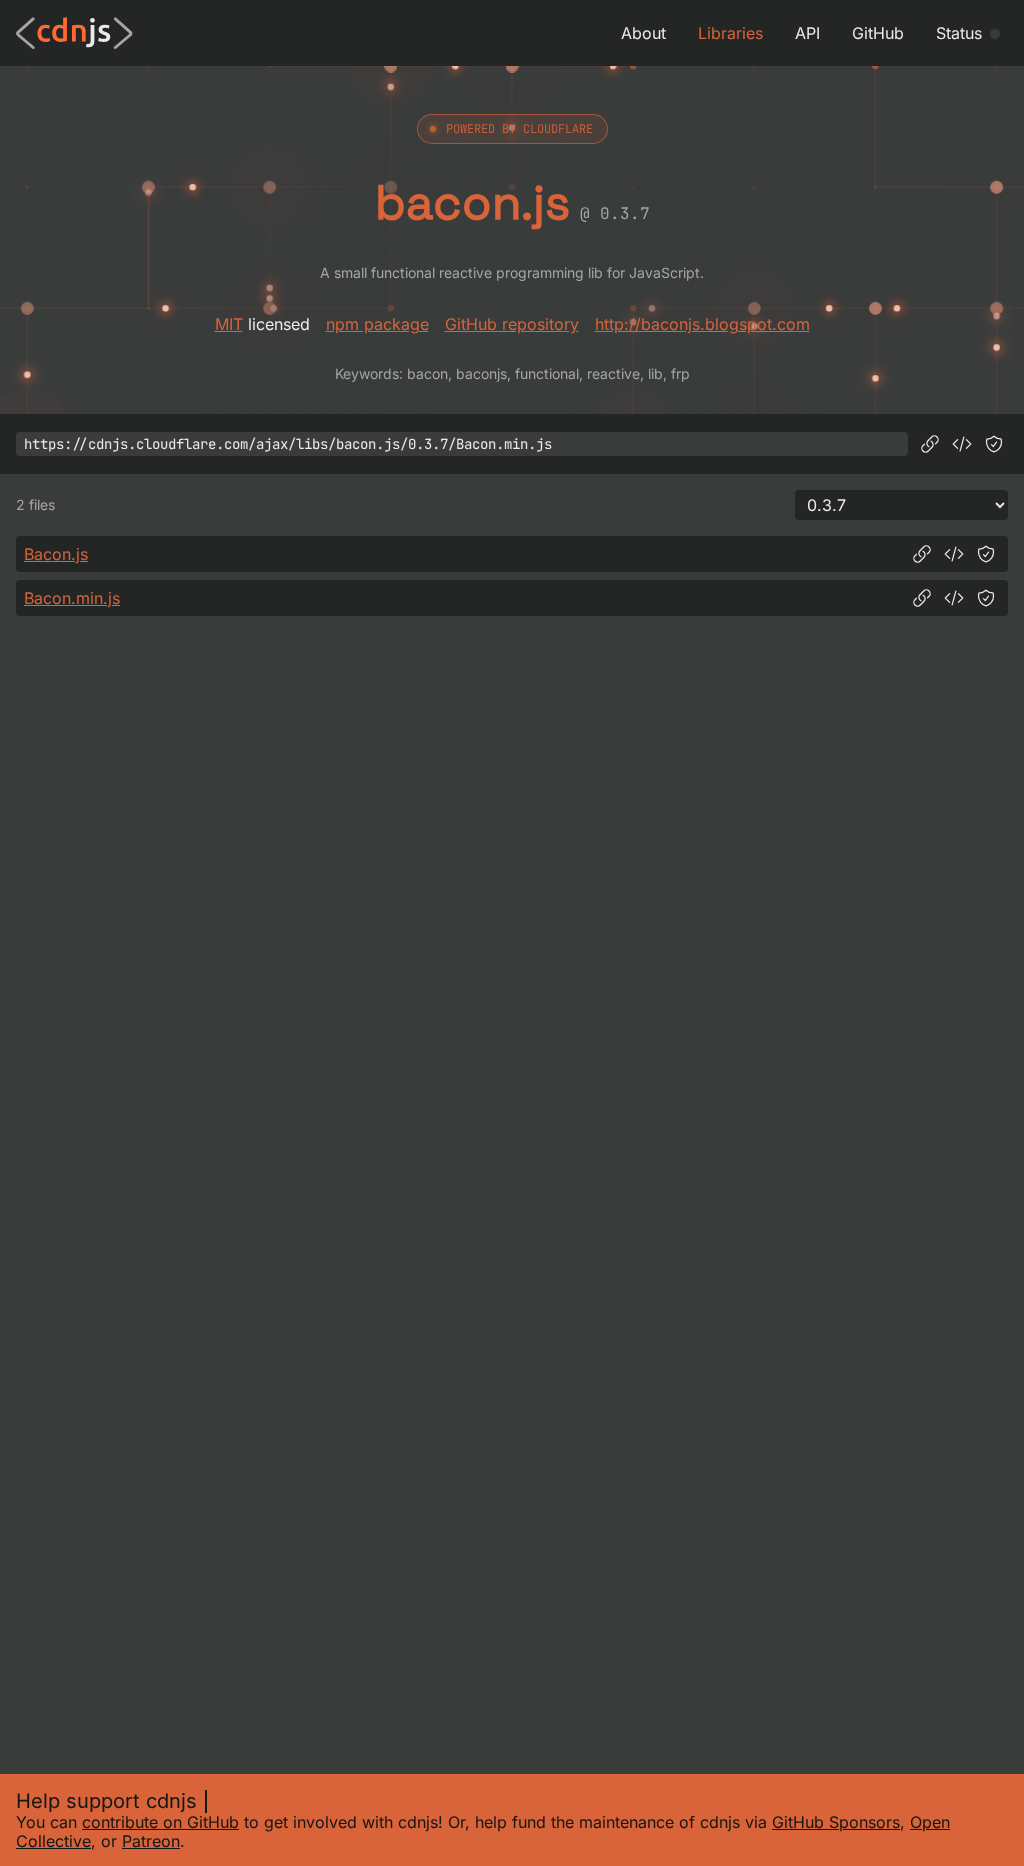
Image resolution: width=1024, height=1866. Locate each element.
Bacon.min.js (72, 598)
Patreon (151, 1841)
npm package (377, 324)
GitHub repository (512, 324)
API (807, 33)
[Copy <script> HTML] (962, 444)
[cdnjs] (74, 33)
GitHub (878, 33)
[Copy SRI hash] (994, 444)
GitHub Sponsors (836, 1822)
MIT (229, 324)
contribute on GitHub (160, 1822)
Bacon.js (56, 554)
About (643, 33)
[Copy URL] (930, 444)
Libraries (730, 33)
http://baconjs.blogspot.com (702, 324)
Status (959, 33)
